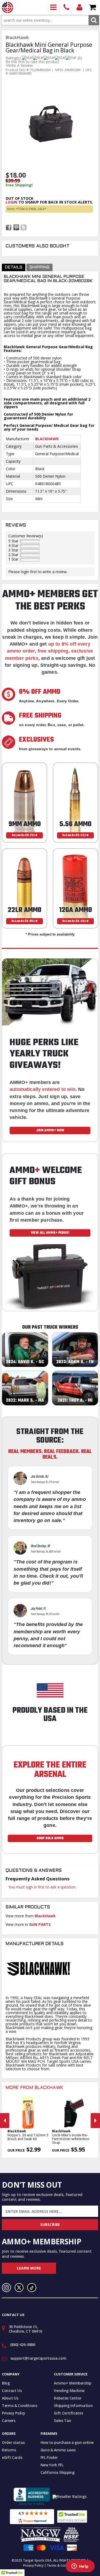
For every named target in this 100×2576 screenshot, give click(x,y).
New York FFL (52, 2465)
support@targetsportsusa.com (38, 2358)
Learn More (29, 2268)
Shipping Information (73, 2406)
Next (95, 2121)
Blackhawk (47, 439)
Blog (6, 2383)
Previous (5, 2121)
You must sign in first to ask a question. (42, 1887)
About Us (10, 2398)
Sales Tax (62, 2420)
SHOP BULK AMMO (50, 1838)
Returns (9, 2450)
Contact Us (12, 2391)
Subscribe (50, 2224)
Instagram (6, 2288)
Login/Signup (80, 8)
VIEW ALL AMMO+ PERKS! (50, 1233)
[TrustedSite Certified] (72, 2516)
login (11, 202)
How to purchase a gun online (67, 2442)
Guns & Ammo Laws (58, 2450)
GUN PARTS (40, 1924)
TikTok (32, 2288)
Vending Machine (69, 2391)
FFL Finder (49, 2457)
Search (94, 20)
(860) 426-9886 (67, 8)
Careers (9, 2420)
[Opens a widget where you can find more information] (80, 2567)
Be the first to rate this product (32, 62)
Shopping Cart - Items (93, 8)
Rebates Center (68, 2398)
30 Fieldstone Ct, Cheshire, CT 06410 (25, 2329)
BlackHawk (45, 1916)
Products (53, 8)
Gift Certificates (68, 2413)
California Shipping (58, 2472)
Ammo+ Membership (73, 2383)
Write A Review (20, 66)
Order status (13, 2442)
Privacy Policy (14, 2413)
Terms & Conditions (20, 2406)
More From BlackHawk (34, 2088)
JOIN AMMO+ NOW (50, 1130)
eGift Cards (12, 2457)
